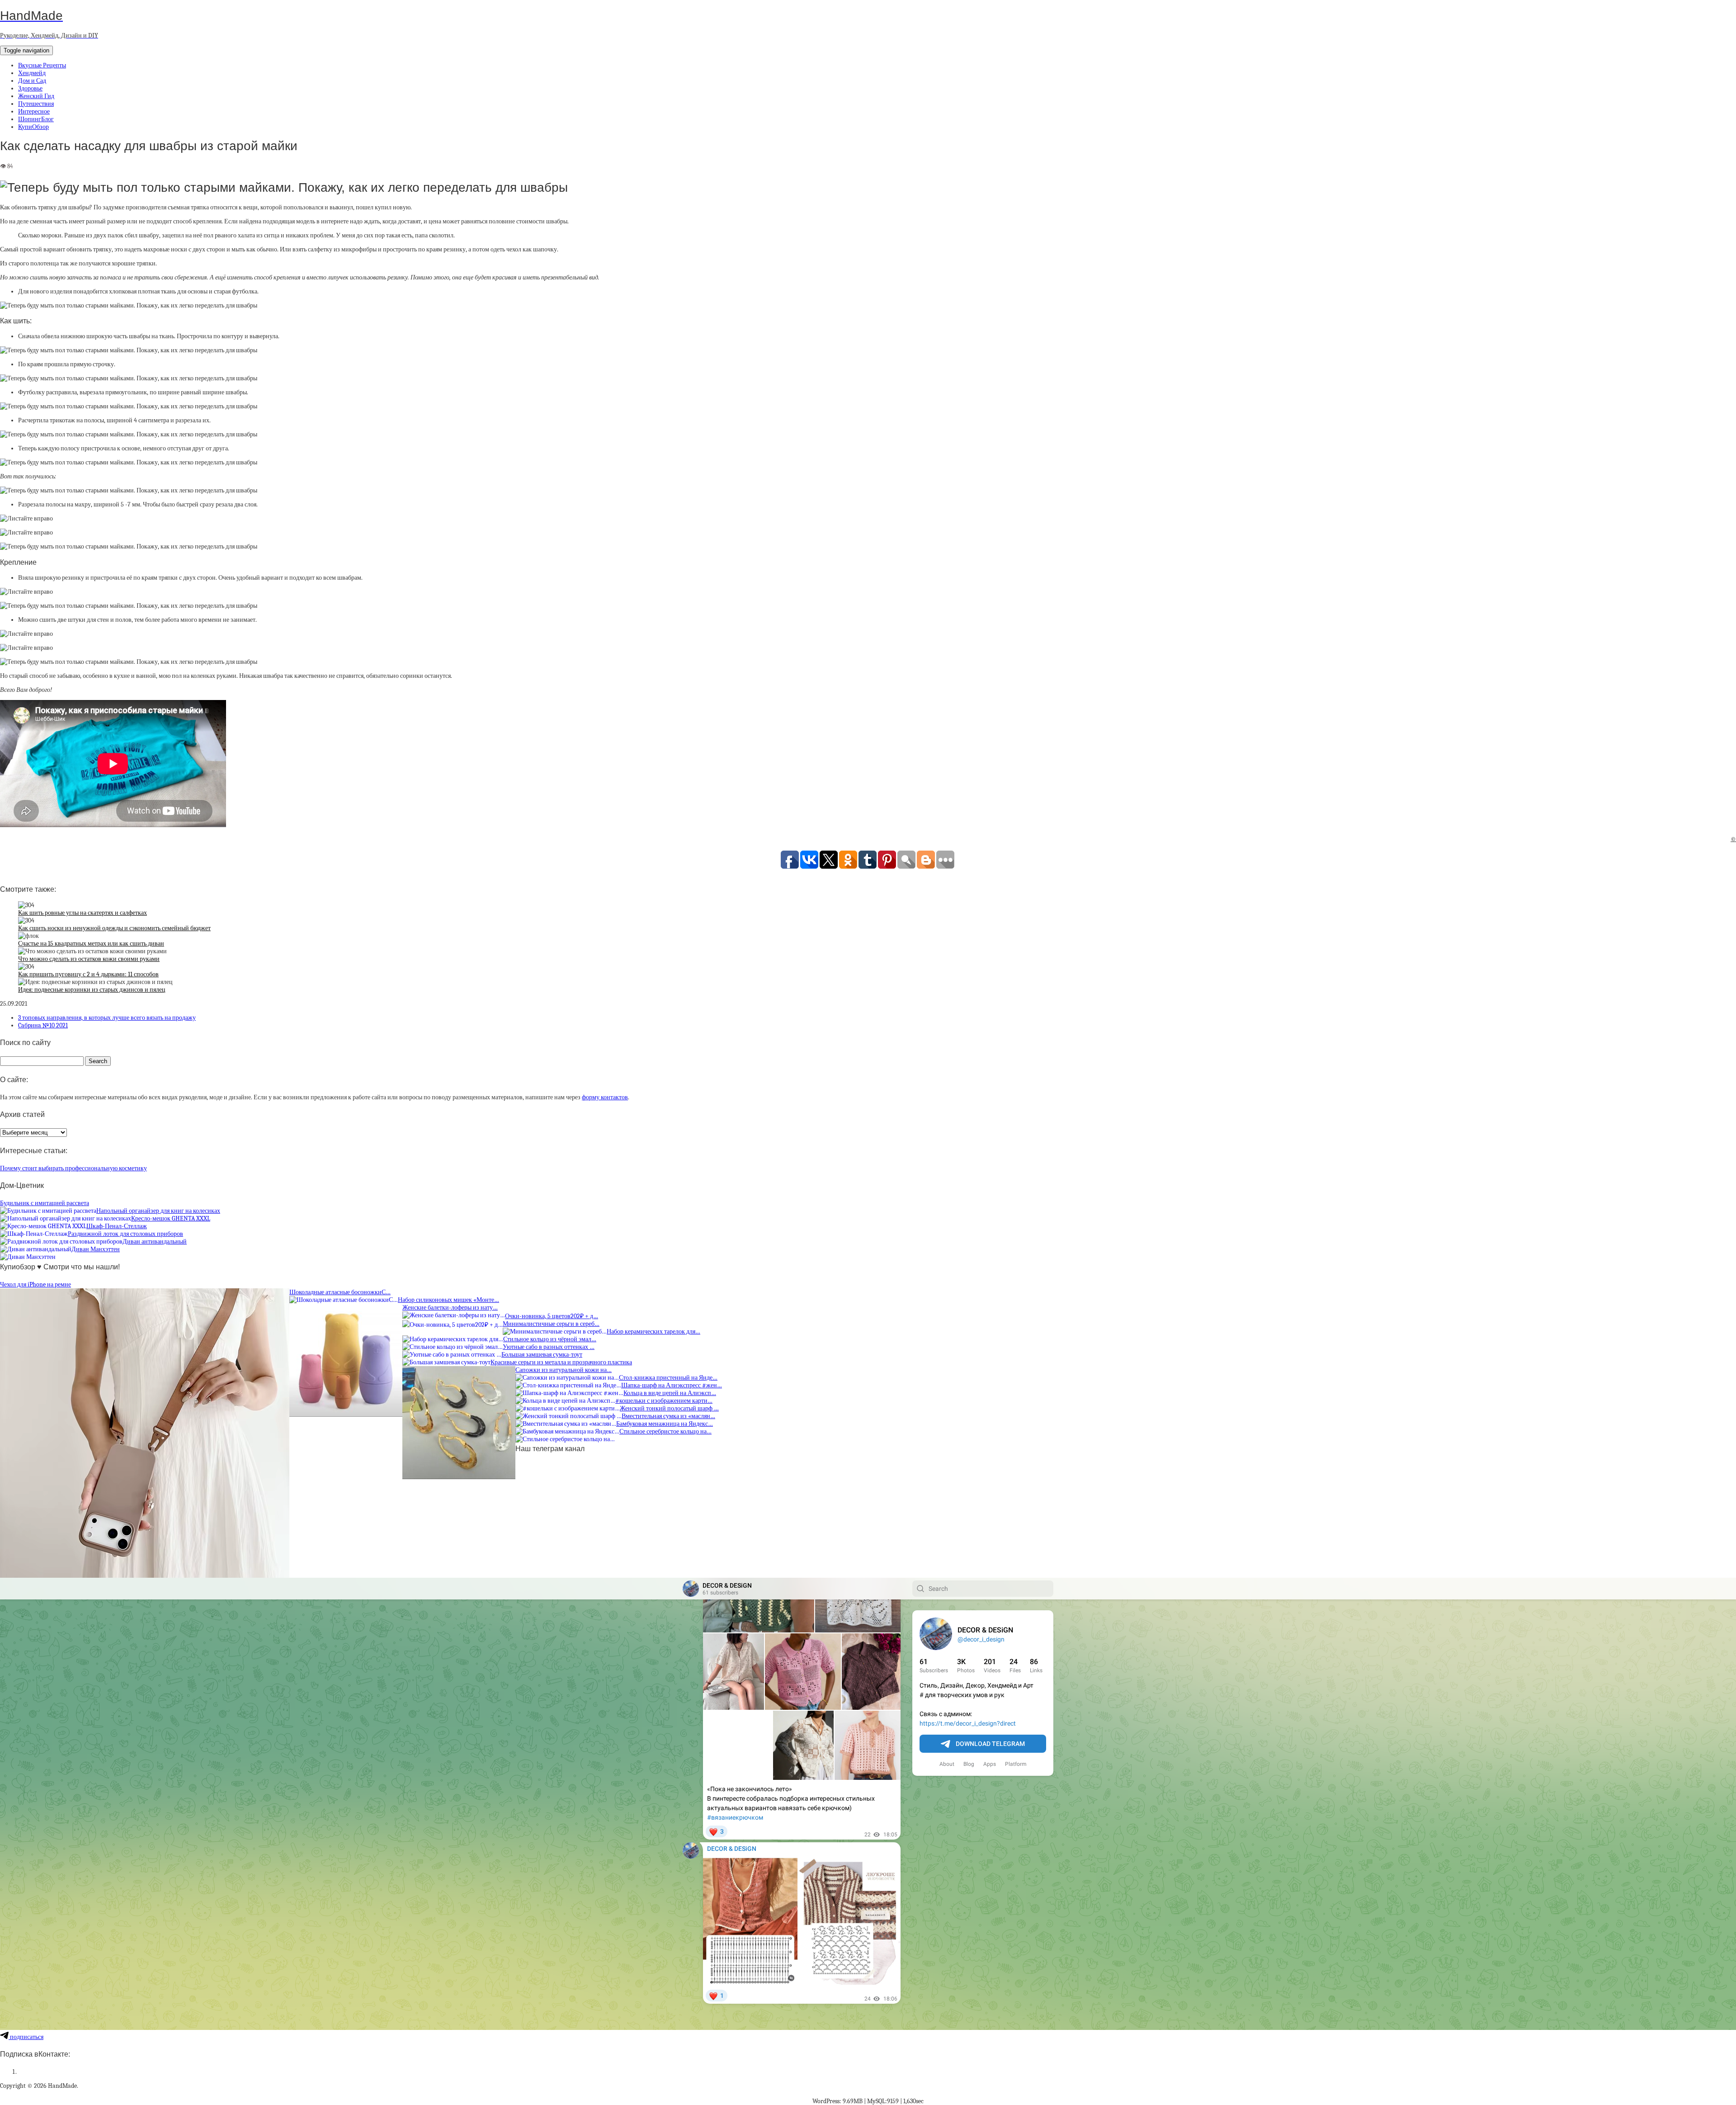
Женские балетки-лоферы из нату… (450, 1308)
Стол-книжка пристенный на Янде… (668, 1378)
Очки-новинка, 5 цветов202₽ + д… (552, 1316)
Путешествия (36, 104)
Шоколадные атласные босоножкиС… (340, 1292)
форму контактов (605, 1097)
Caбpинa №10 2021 (43, 1025)
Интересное (34, 111)
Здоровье (30, 88)
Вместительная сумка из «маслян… (668, 1416)
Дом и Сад (32, 81)
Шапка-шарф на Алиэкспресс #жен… (672, 1385)
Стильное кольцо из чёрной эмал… (550, 1339)
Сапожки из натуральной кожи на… (564, 1370)
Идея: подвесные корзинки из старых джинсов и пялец (92, 990)
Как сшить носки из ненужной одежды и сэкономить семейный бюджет (114, 928)
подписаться (26, 2037)
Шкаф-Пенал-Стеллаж (117, 1226)
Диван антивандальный (155, 1242)
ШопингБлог (36, 119)
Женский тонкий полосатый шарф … (669, 1408)
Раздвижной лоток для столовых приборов (125, 1234)
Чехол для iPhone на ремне (35, 1284)
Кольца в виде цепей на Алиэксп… (670, 1393)
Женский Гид (36, 96)
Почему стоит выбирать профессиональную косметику (73, 1168)
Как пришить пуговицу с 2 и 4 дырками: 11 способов (88, 974)
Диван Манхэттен (96, 1249)
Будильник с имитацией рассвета (45, 1203)
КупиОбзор (33, 127)
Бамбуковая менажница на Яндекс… (665, 1424)
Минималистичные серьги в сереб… (551, 1324)
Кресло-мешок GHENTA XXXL (171, 1218)
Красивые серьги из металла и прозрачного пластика (561, 1362)
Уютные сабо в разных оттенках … (549, 1347)
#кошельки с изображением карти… (664, 1401)
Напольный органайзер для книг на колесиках (158, 1211)
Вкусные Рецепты (42, 65)
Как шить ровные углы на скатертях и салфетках (83, 913)
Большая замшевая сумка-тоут (542, 1355)
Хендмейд (32, 73)
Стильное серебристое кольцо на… (665, 1431)
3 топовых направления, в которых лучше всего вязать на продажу (107, 1018)
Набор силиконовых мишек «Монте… (448, 1300)
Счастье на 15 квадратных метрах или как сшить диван (91, 944)
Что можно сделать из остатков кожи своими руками (89, 959)
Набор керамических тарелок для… (653, 1332)
